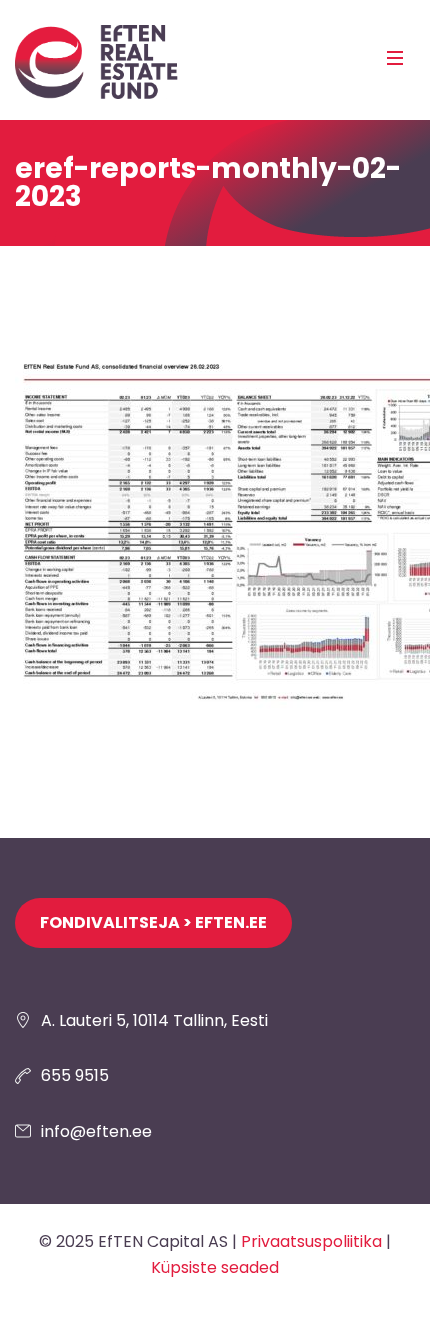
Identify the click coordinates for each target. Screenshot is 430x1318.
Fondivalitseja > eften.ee (153, 922)
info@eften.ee (96, 1131)
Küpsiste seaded (215, 1267)
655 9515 (75, 1075)
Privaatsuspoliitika (311, 1241)
